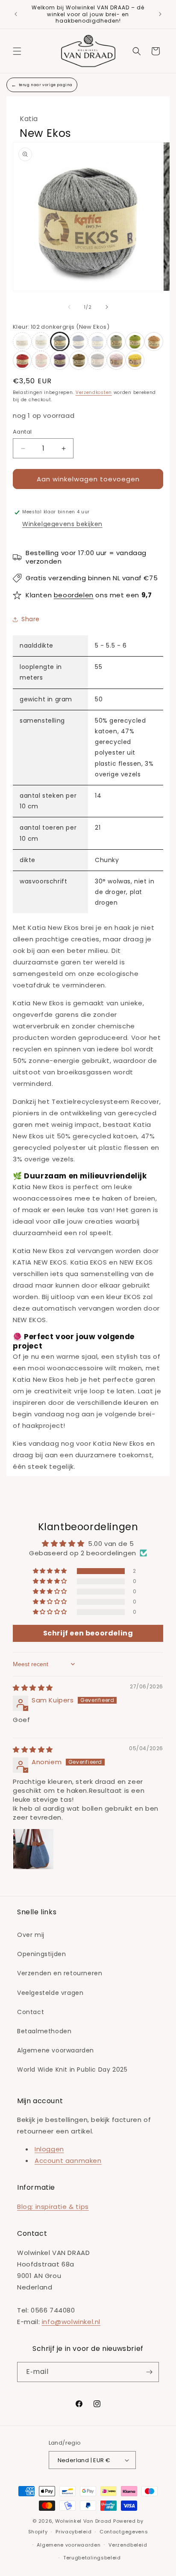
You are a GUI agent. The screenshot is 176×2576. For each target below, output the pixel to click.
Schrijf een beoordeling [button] (88, 1633)
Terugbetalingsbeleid (92, 2558)
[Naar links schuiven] (69, 307)
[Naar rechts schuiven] (107, 307)
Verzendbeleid (128, 2545)
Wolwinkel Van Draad (83, 2521)
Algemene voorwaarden (56, 2050)
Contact (31, 2012)
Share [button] (31, 619)
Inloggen (49, 2149)
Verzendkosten (94, 392)
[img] (33, 1688)
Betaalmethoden (44, 2031)
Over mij (31, 1935)
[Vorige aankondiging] (16, 14)
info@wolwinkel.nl (71, 2322)
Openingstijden (41, 1954)
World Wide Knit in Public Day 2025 (72, 2069)
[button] (17, 51)
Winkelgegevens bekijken (62, 524)
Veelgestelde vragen (50, 1993)
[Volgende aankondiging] (160, 14)
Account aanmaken (68, 2161)
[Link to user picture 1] (33, 1849)
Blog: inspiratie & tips (53, 2207)
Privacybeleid (73, 2532)
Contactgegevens (124, 2532)
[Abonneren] (149, 2372)
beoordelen (74, 595)
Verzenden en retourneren (60, 1973)
